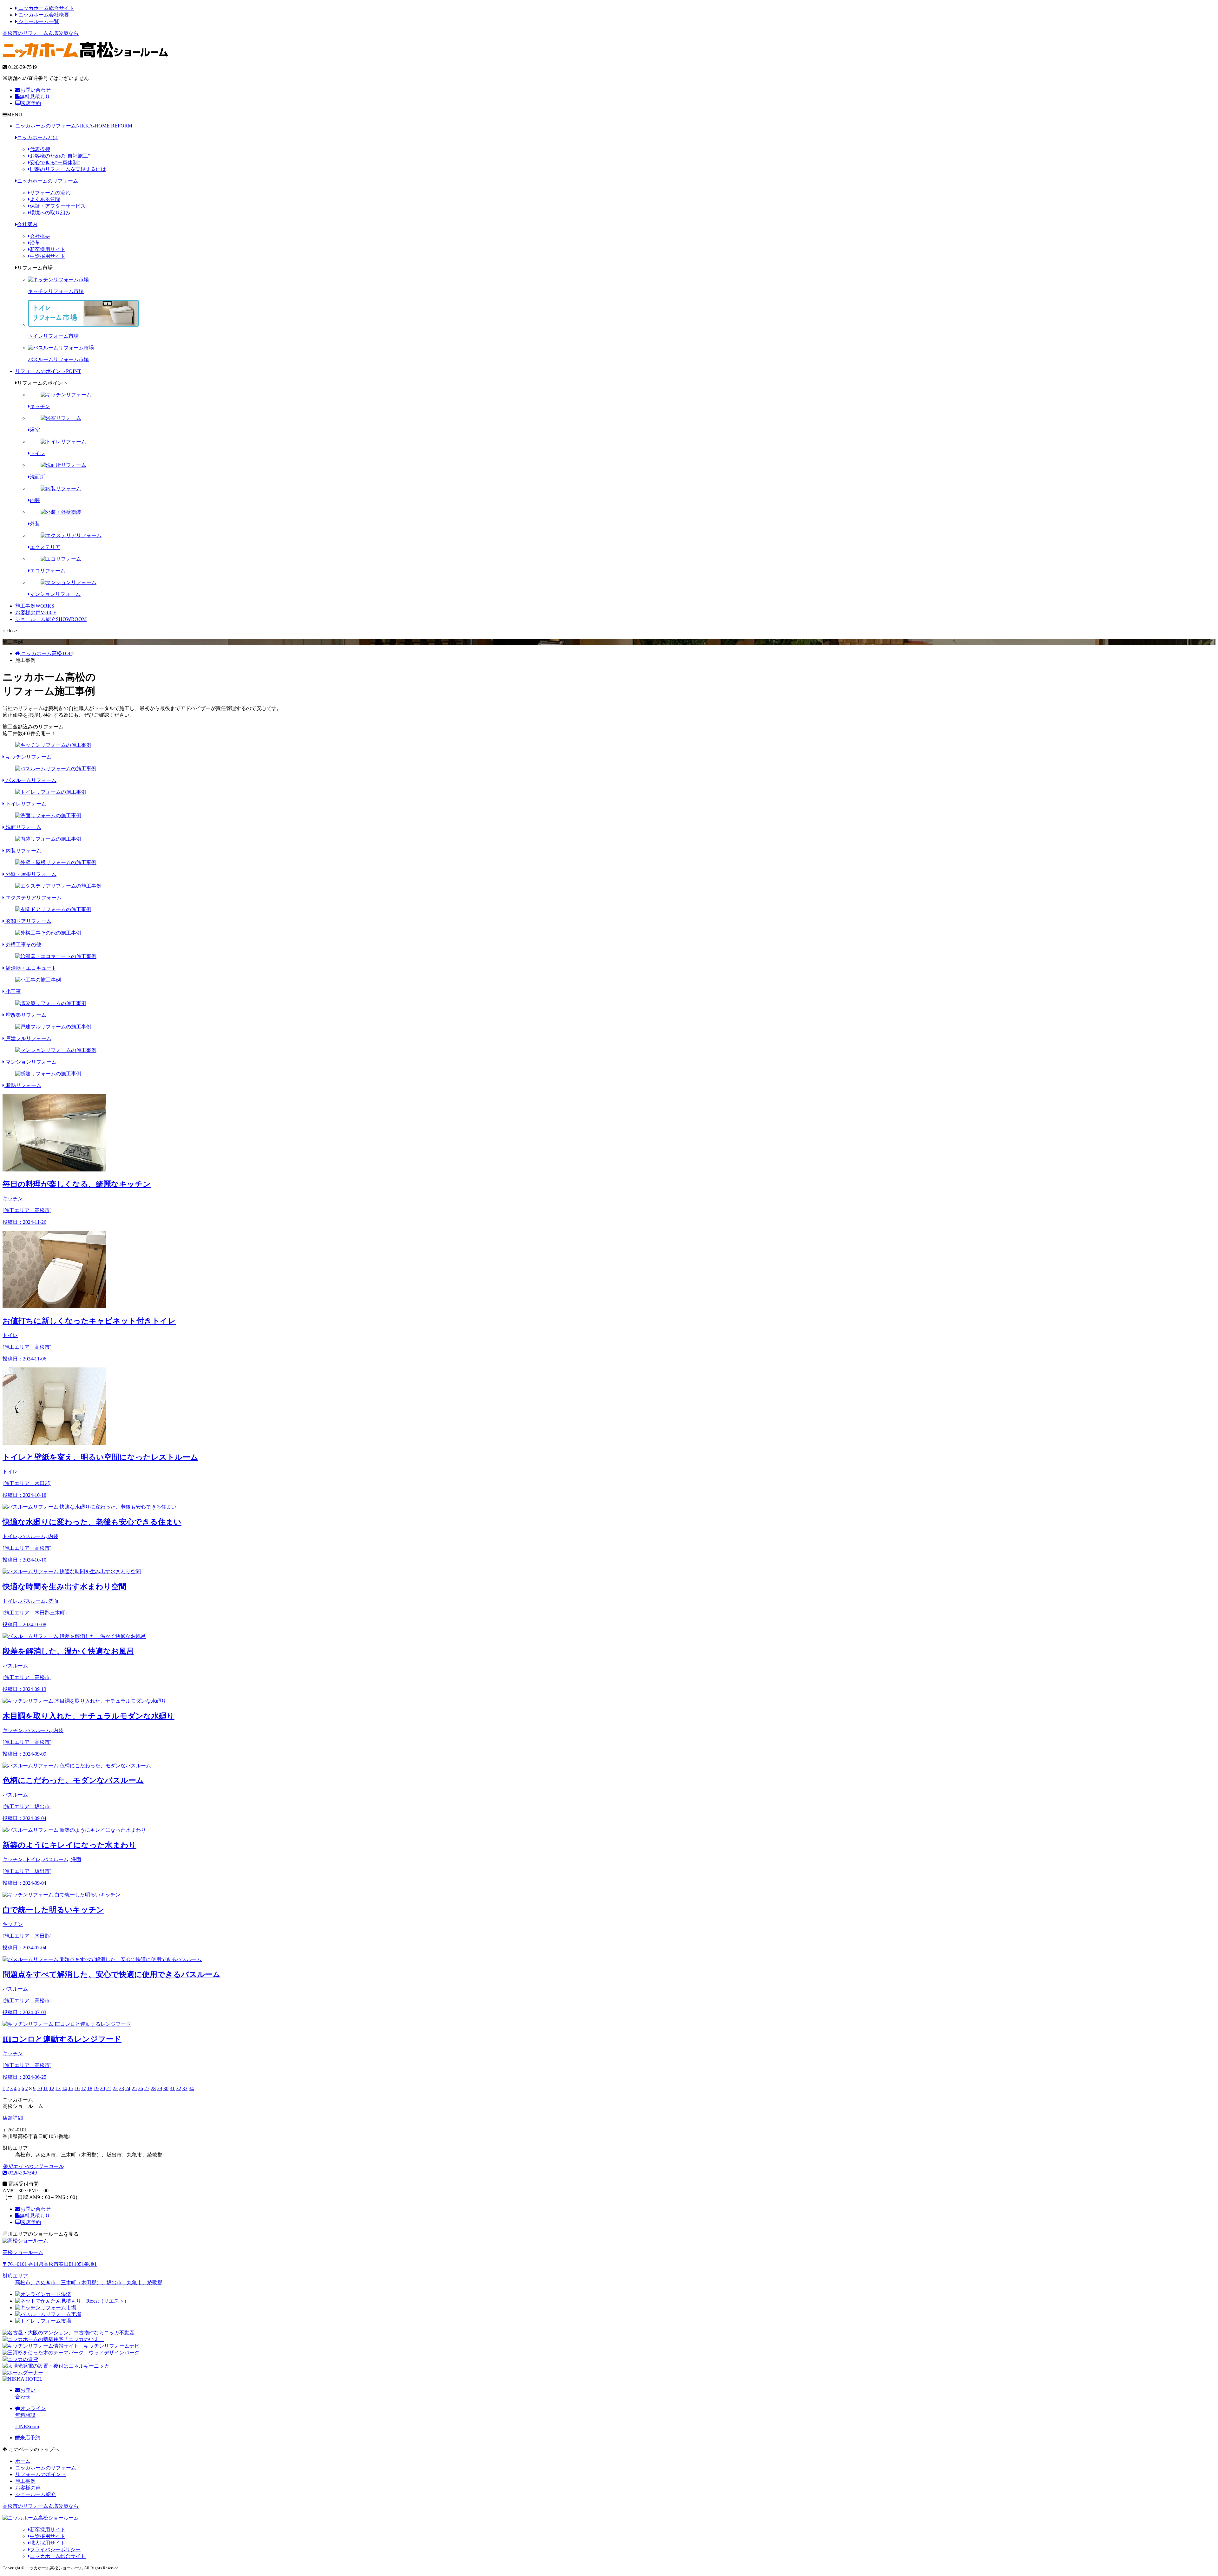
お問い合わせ (36, 90)
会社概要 (40, 236)
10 (39, 2088)
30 (166, 2088)
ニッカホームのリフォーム (74, 126)
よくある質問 (45, 199)
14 (64, 2088)
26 (141, 2088)
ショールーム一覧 (38, 21)
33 (185, 2088)
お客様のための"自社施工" (60, 156)
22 (115, 2088)
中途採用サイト (48, 256)
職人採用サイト (48, 2543)
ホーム (23, 2461)
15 (71, 2088)
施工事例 (35, 606)
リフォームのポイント (48, 371)
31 (172, 2088)
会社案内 (27, 224)
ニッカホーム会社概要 (43, 15)
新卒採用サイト (48, 249)
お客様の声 (36, 613)
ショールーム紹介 (51, 619)
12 (52, 2088)
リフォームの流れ (50, 193)
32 (179, 2088)
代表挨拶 (40, 149)
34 (191, 2088)
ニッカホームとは (37, 137)
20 (102, 2088)
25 (134, 2088)
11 (46, 2088)
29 (160, 2088)
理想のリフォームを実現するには (68, 169)
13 (58, 2088)
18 (90, 2088)
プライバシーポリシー (55, 2550)
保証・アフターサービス (58, 206)
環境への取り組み (50, 213)
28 (153, 2088)
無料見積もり (35, 97)
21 (109, 2088)
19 (96, 2088)
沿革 (35, 243)
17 (83, 2088)
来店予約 (31, 103)
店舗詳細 (13, 2118)
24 (128, 2088)
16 (77, 2088)
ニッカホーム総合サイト (46, 8)
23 (121, 2088)
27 (147, 2088)
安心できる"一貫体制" (55, 163)
